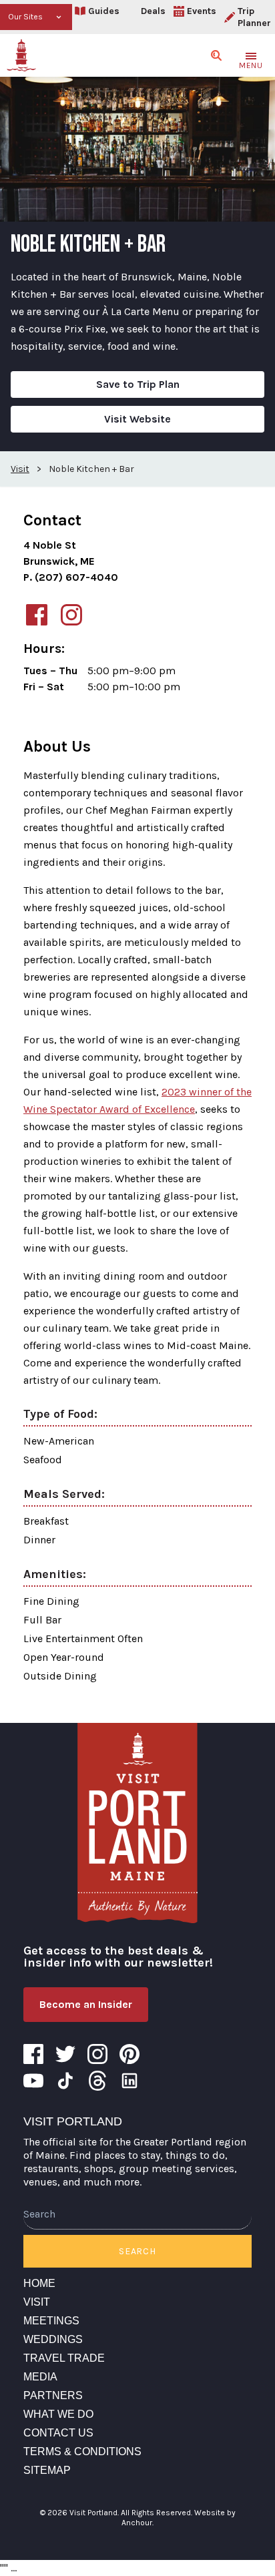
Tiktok (65, 2081)
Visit (37, 2302)
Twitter (65, 2054)
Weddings (53, 2339)
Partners (53, 2395)
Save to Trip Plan (138, 384)
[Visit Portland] (21, 55)
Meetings (51, 2321)
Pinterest (129, 2054)
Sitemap (47, 2470)
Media (40, 2377)
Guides (104, 11)
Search (137, 2251)
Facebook (33, 2054)
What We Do (58, 2414)
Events (202, 11)
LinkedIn (129, 2081)
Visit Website (137, 419)
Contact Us (58, 2433)
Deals (153, 11)
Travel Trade (64, 2358)
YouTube (33, 2081)
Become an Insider (86, 2004)
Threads (97, 2081)
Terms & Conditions (82, 2452)
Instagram (97, 2054)
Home (39, 2283)
